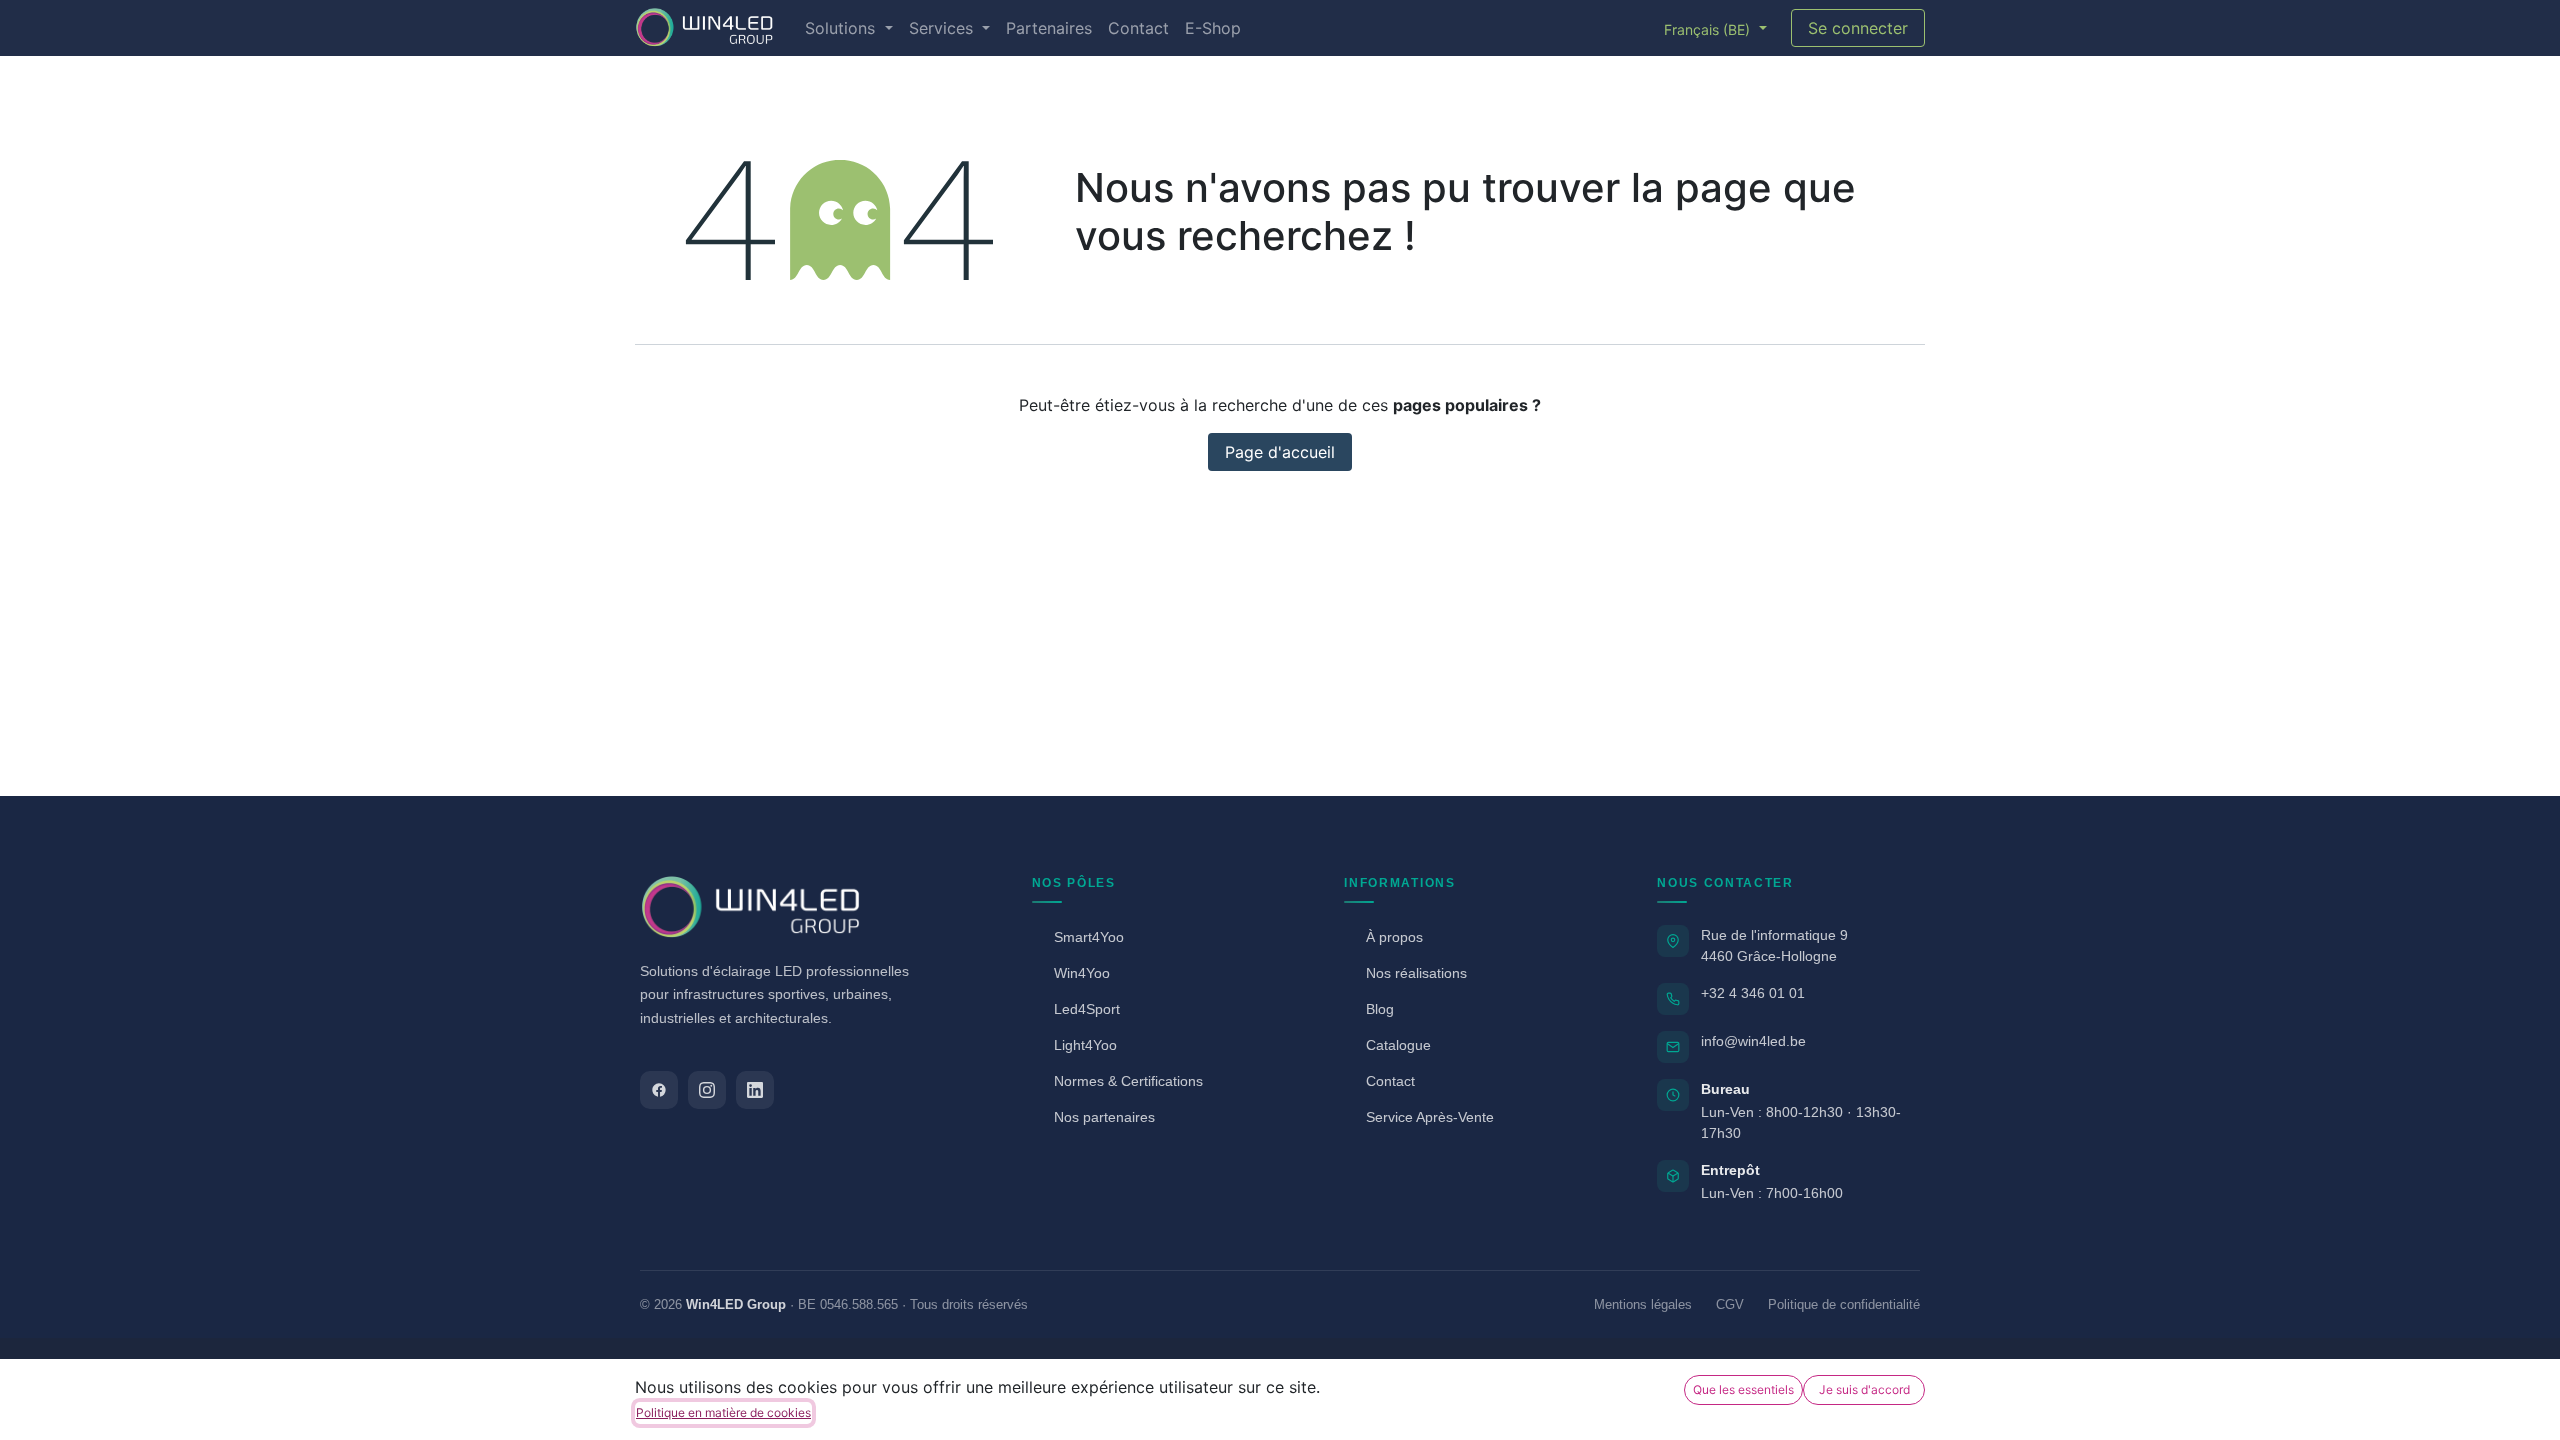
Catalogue (1398, 1045)
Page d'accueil (1280, 452)
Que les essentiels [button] (1743, 1389)
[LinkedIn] (755, 1090)
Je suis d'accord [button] (1864, 1389)
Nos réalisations (1416, 973)
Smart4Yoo (1089, 937)
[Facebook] (659, 1090)
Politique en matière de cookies (723, 1412)
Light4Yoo (1085, 1045)
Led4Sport (1087, 1009)
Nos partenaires (1104, 1117)
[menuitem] (848, 28)
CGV (1730, 1304)
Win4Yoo (1082, 973)
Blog (1380, 1009)
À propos (1394, 937)
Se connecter (1858, 28)
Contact (1390, 1081)
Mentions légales (1643, 1304)
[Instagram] (707, 1090)
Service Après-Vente (1430, 1117)
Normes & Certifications (1128, 1081)
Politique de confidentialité (1844, 1304)
